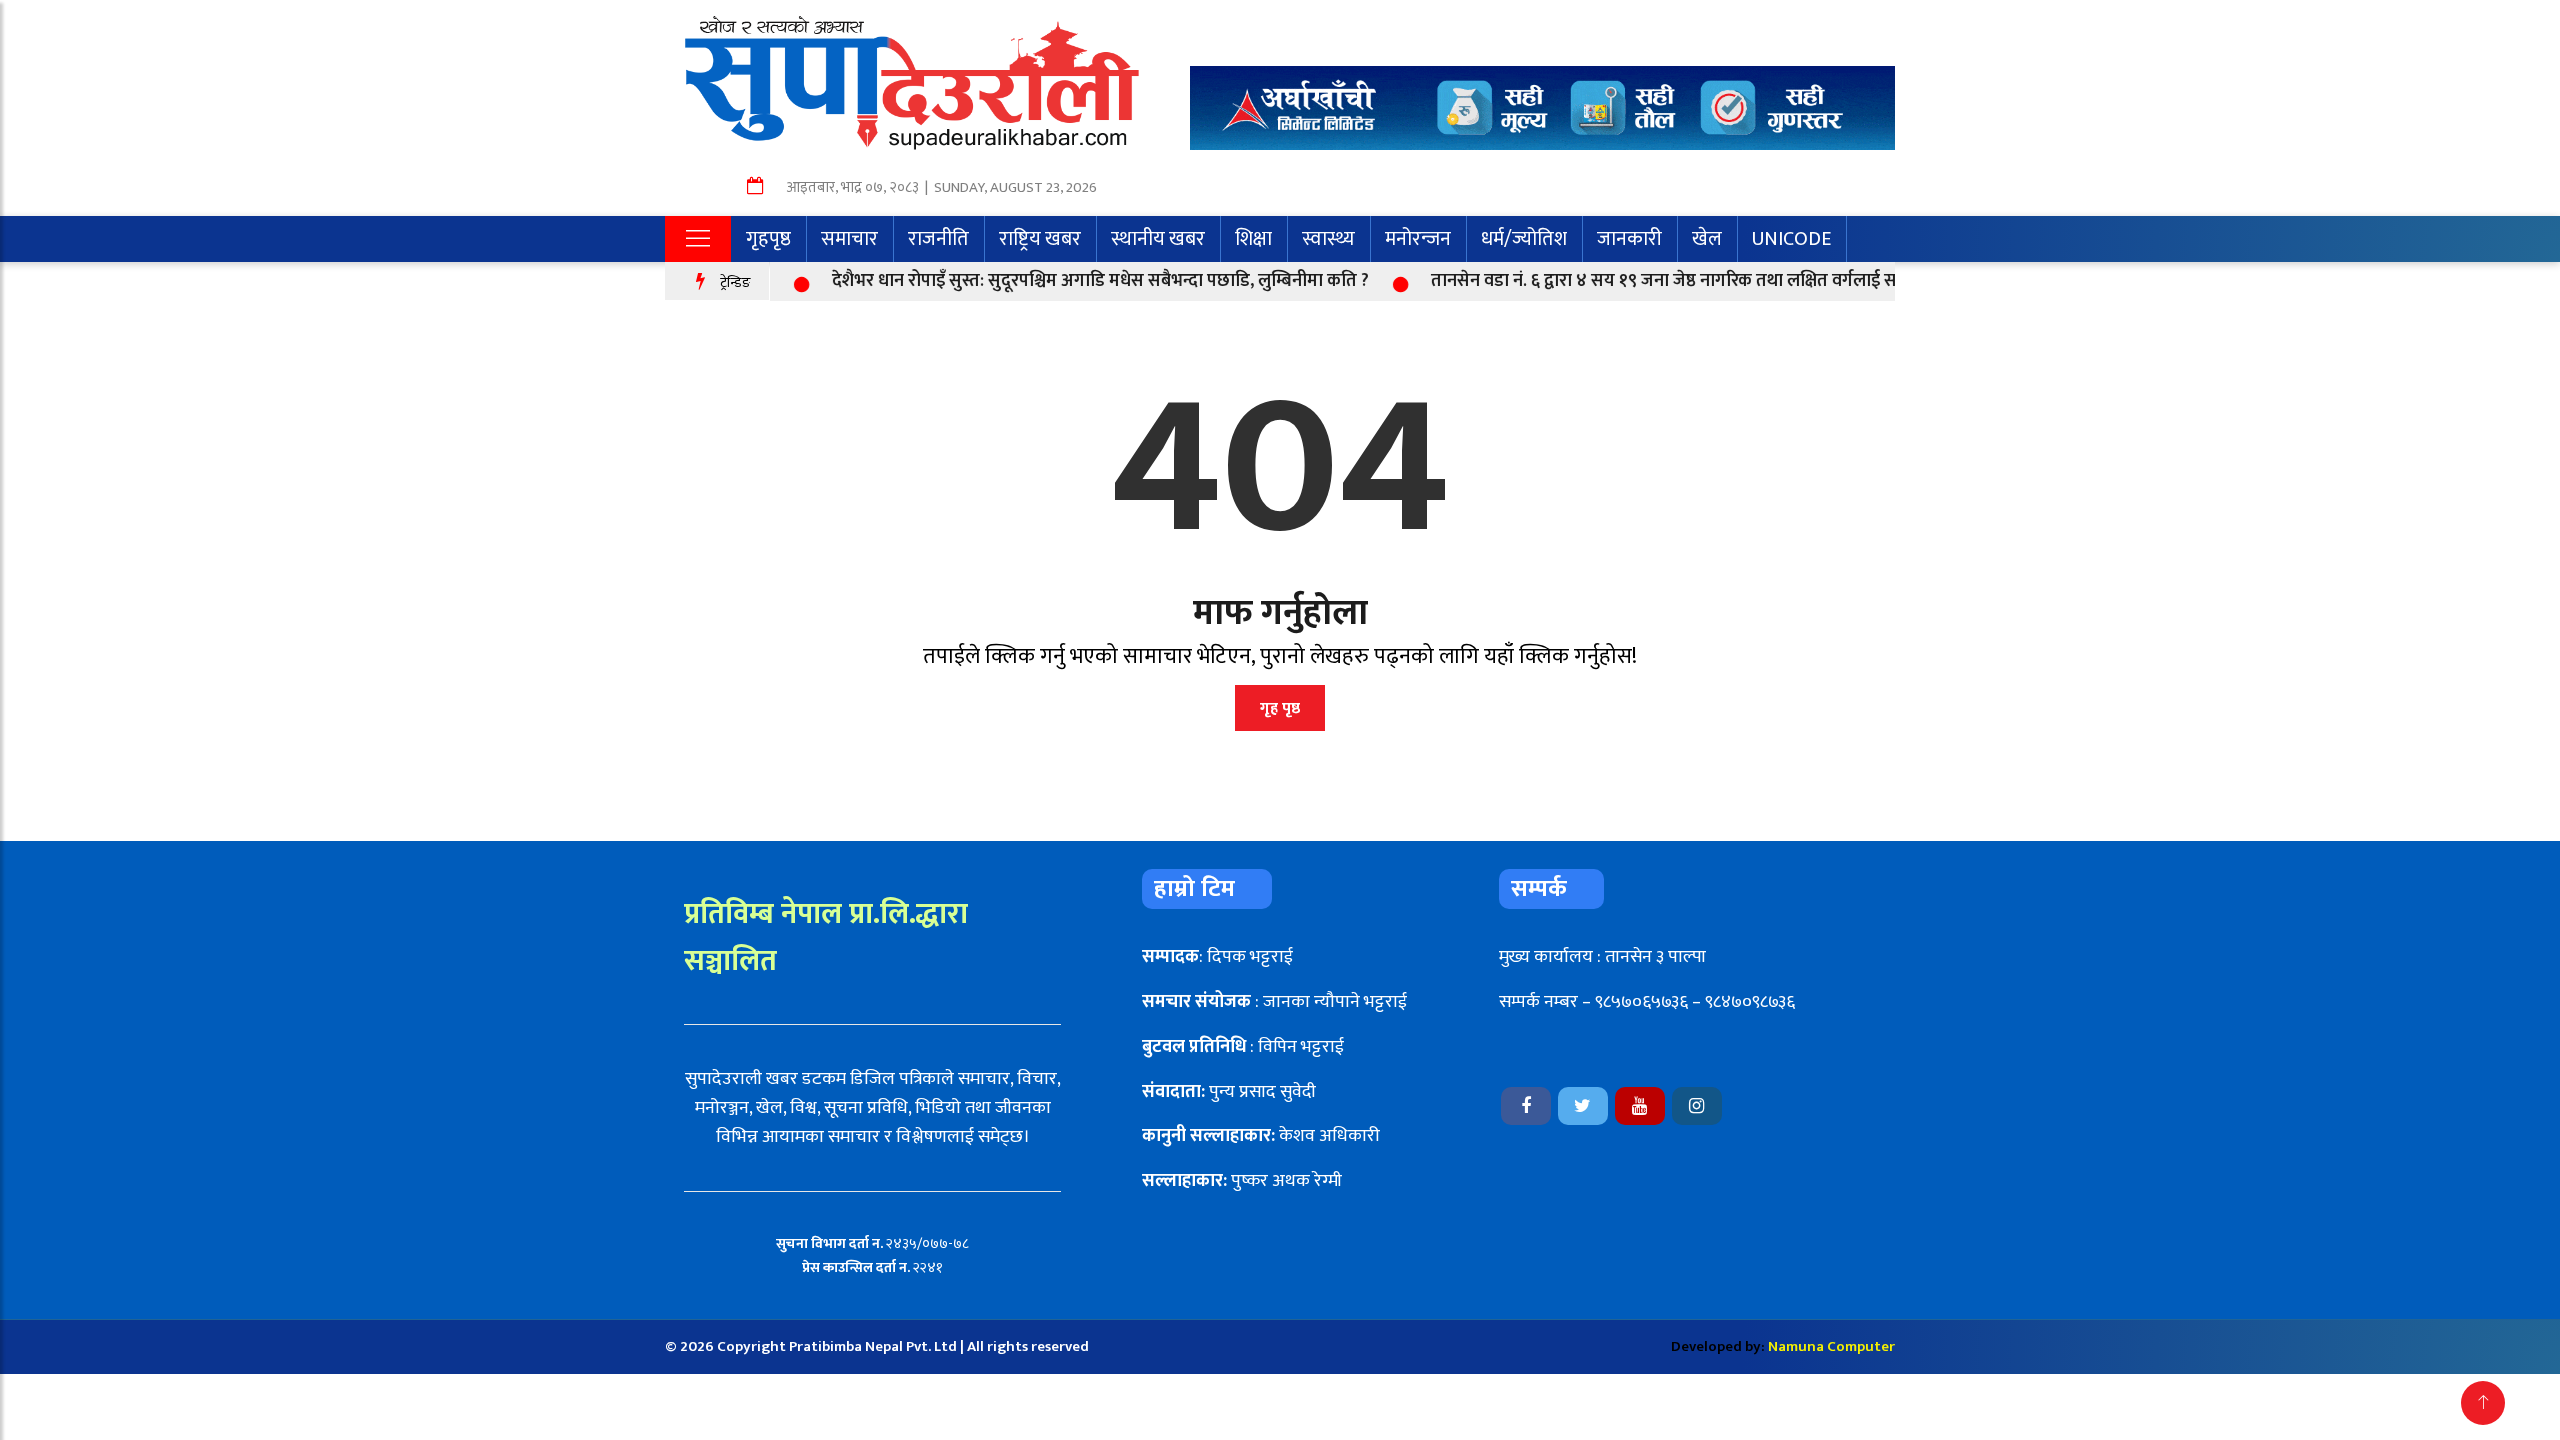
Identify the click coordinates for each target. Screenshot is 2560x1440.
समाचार (849, 239)
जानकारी (1629, 239)
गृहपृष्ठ (768, 239)
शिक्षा (1253, 239)
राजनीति (938, 239)
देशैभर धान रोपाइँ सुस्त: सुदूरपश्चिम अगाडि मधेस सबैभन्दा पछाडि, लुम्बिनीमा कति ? (1059, 281)
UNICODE (1791, 239)
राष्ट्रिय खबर (1040, 239)
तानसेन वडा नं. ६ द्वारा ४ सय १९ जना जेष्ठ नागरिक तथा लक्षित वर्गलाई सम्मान (1638, 281)
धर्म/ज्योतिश (1524, 239)
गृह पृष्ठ (1280, 708)
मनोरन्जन (1418, 239)
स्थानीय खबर (1158, 239)
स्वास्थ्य (1328, 239)
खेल (1707, 239)
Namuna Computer (1831, 1346)
